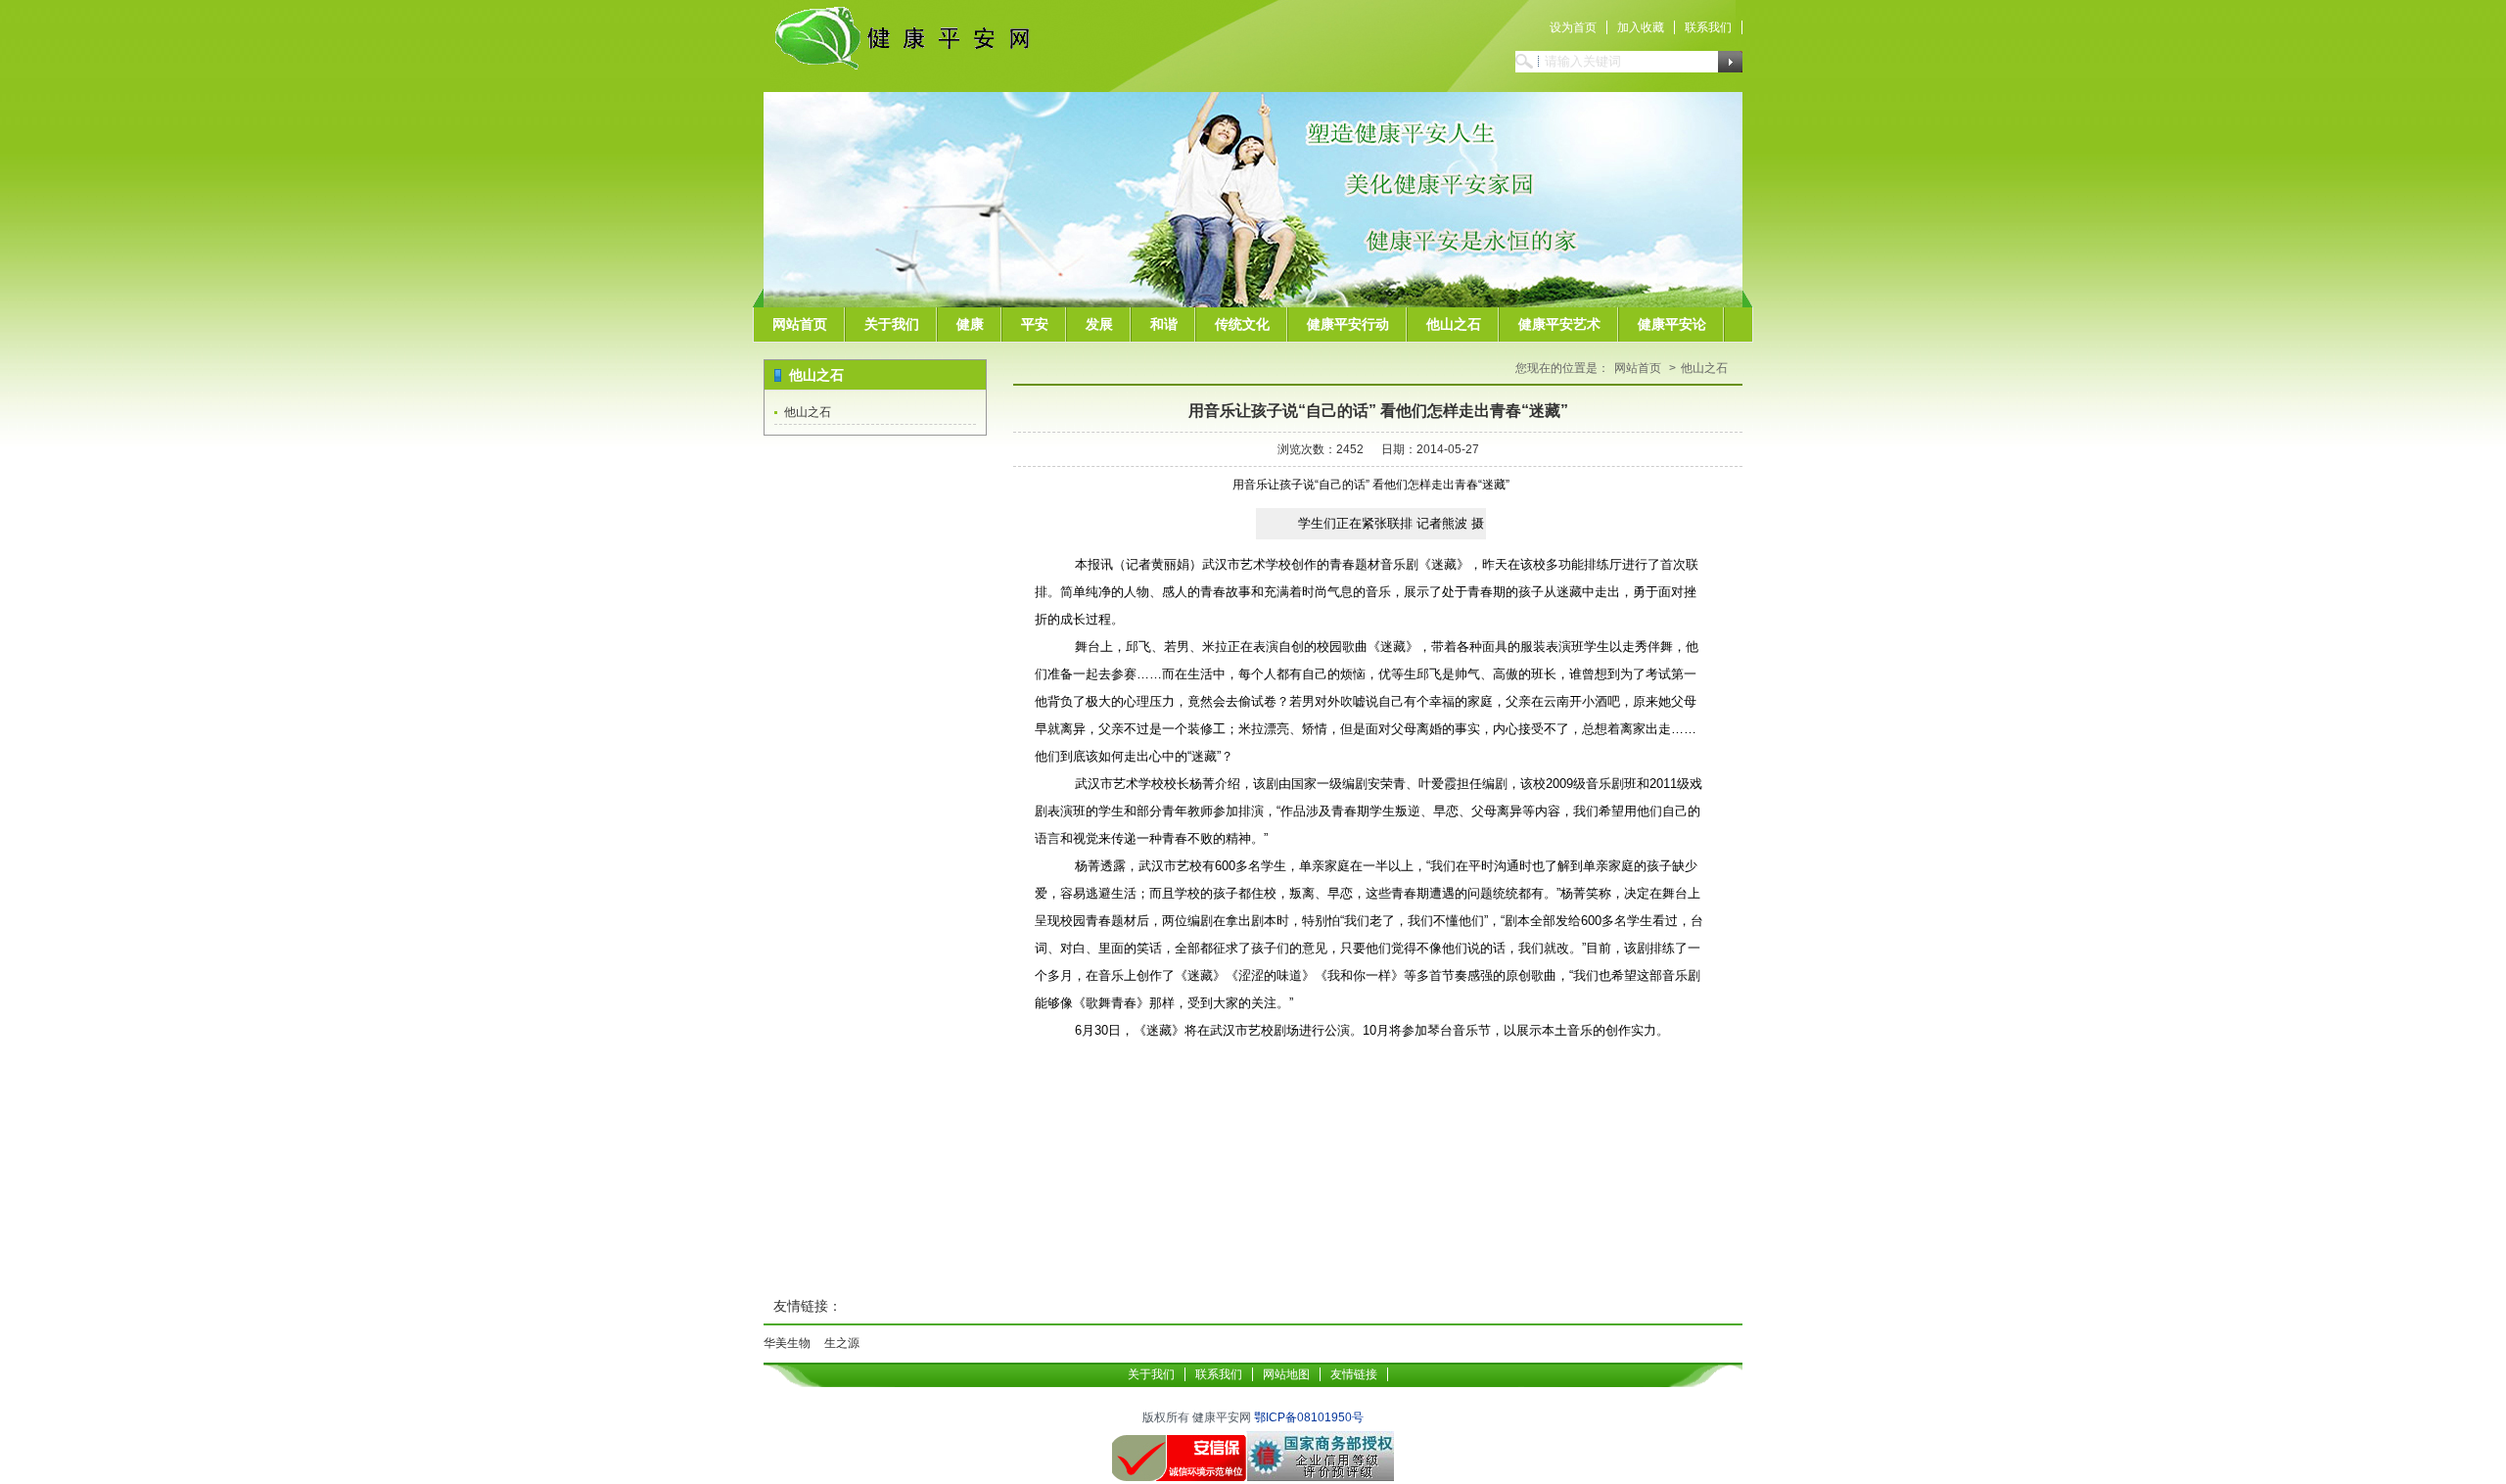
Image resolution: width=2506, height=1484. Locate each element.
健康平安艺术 (1559, 324)
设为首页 (1573, 27)
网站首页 (800, 324)
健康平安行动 (1348, 324)
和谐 (1164, 324)
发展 (1099, 324)
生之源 (842, 1343)
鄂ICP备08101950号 (1309, 1417)
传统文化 (1242, 324)
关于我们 (892, 324)
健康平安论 (1672, 324)
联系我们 (1708, 27)
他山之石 (1454, 324)
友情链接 (1354, 1374)
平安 (1035, 324)
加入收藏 (1641, 27)
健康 (970, 324)
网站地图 (1286, 1374)
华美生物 (787, 1343)
